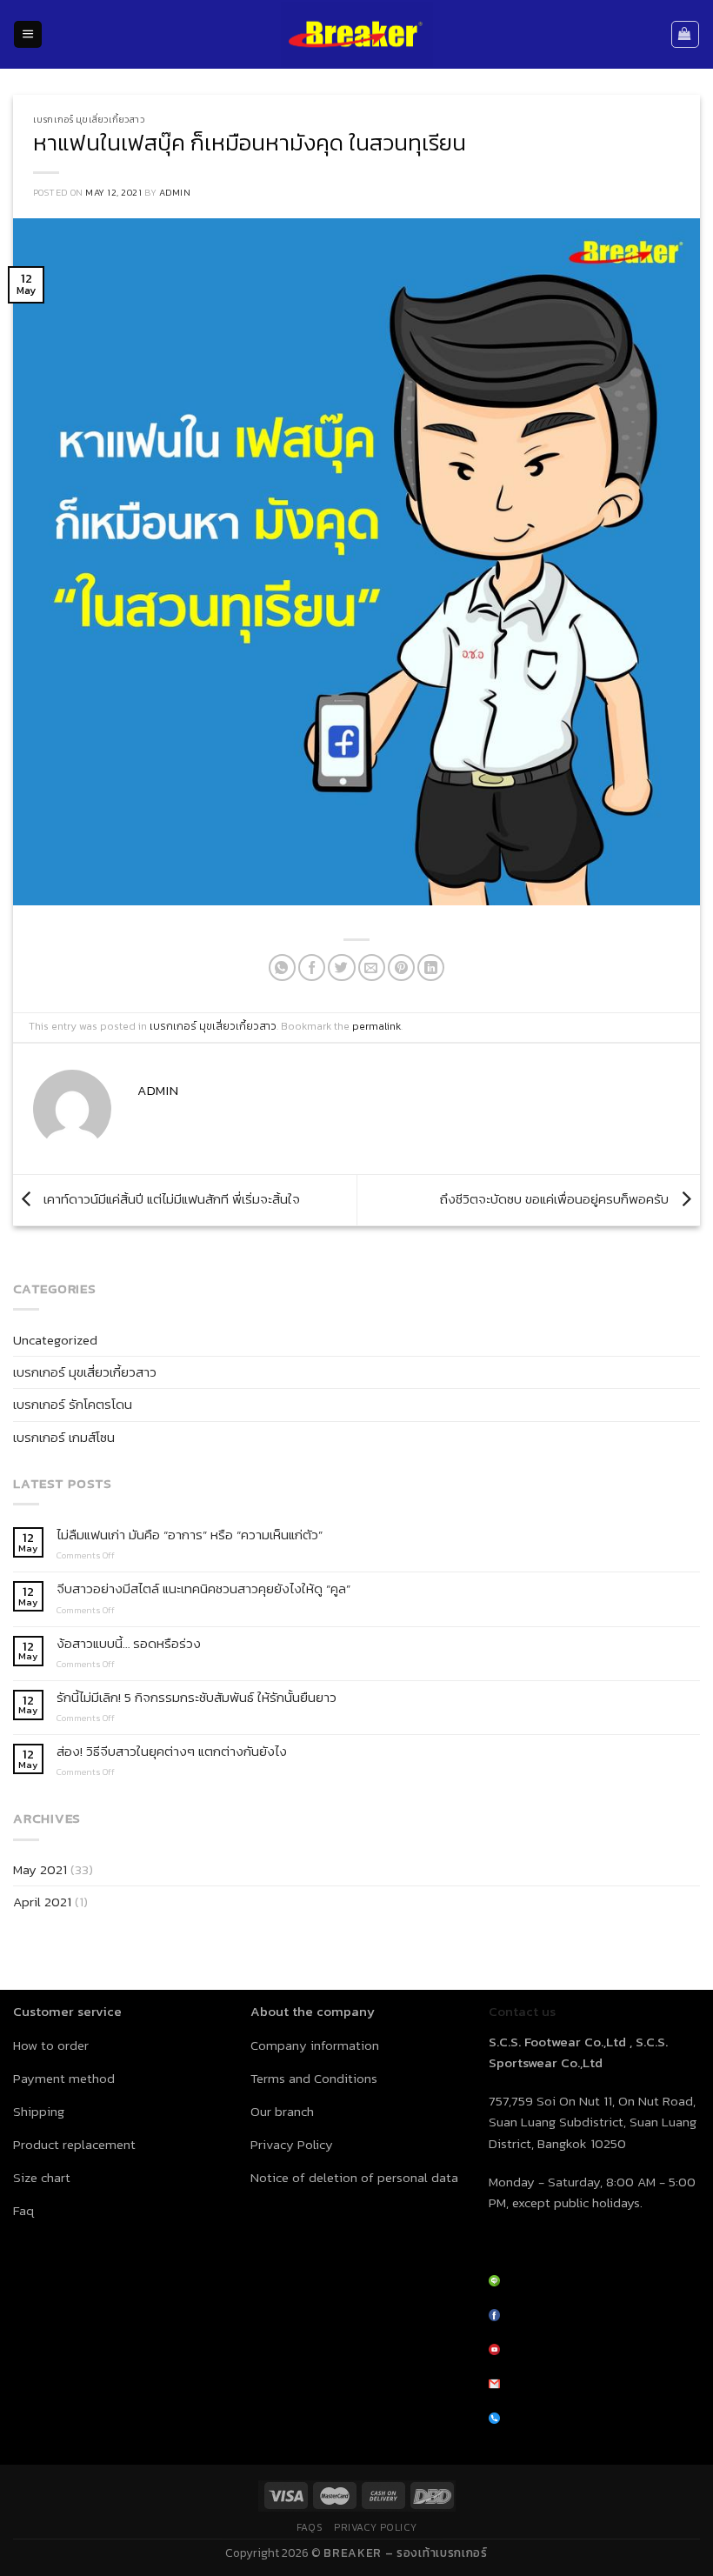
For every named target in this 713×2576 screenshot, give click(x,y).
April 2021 (42, 1902)
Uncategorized (55, 1340)
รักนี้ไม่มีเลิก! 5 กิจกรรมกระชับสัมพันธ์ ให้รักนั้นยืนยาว (197, 1698)
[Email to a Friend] (372, 968)
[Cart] (685, 34)
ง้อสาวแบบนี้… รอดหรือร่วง (129, 1644)
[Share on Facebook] (312, 968)
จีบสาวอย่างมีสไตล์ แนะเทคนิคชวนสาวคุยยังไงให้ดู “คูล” (203, 1589)
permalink (376, 1026)
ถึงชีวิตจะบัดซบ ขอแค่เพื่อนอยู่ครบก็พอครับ (556, 1199)
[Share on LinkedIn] (431, 968)
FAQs (310, 2527)
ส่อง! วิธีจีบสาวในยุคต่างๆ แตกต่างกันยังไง (172, 1752)
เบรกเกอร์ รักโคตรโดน (73, 1404)
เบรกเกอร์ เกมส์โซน (64, 1437)
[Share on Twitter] (341, 968)
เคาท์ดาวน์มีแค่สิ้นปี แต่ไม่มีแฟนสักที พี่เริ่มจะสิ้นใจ (170, 1199)
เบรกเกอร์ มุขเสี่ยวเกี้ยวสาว (89, 119)
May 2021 (40, 1869)
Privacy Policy (375, 2527)
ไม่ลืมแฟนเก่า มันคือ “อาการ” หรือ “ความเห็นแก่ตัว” (190, 1535)
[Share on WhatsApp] (282, 968)
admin (175, 192)
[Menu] (28, 34)
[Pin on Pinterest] (401, 968)
